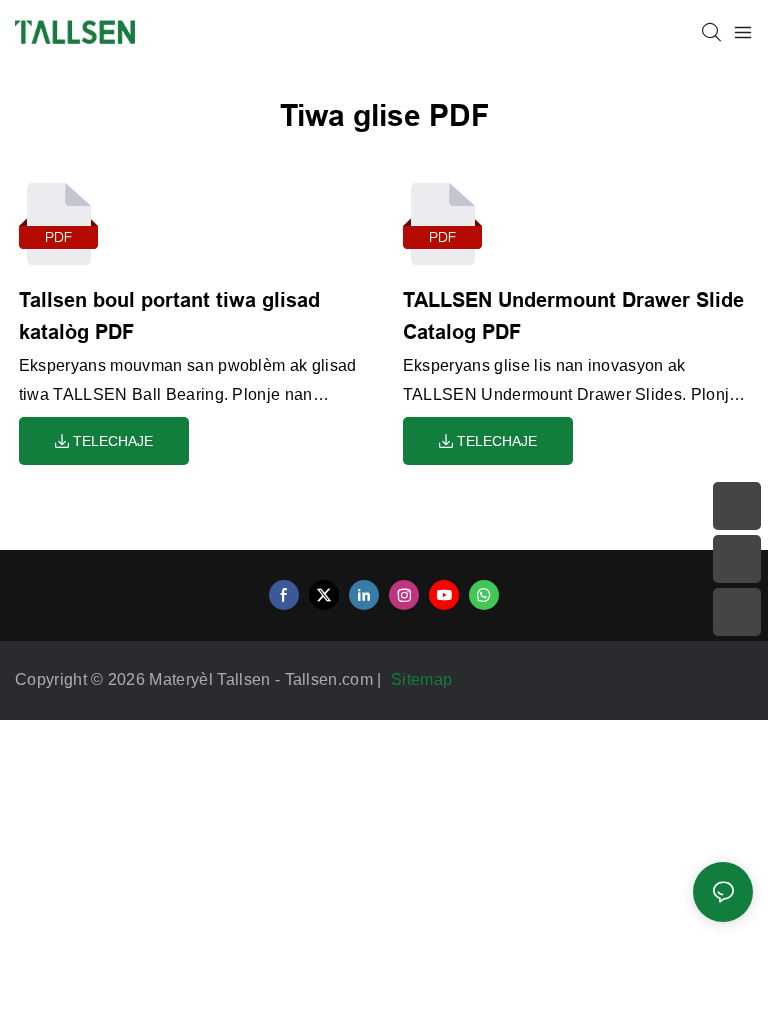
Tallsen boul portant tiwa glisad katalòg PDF (169, 316)
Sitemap (424, 679)
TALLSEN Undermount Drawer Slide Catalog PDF (573, 316)
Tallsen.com (331, 679)
